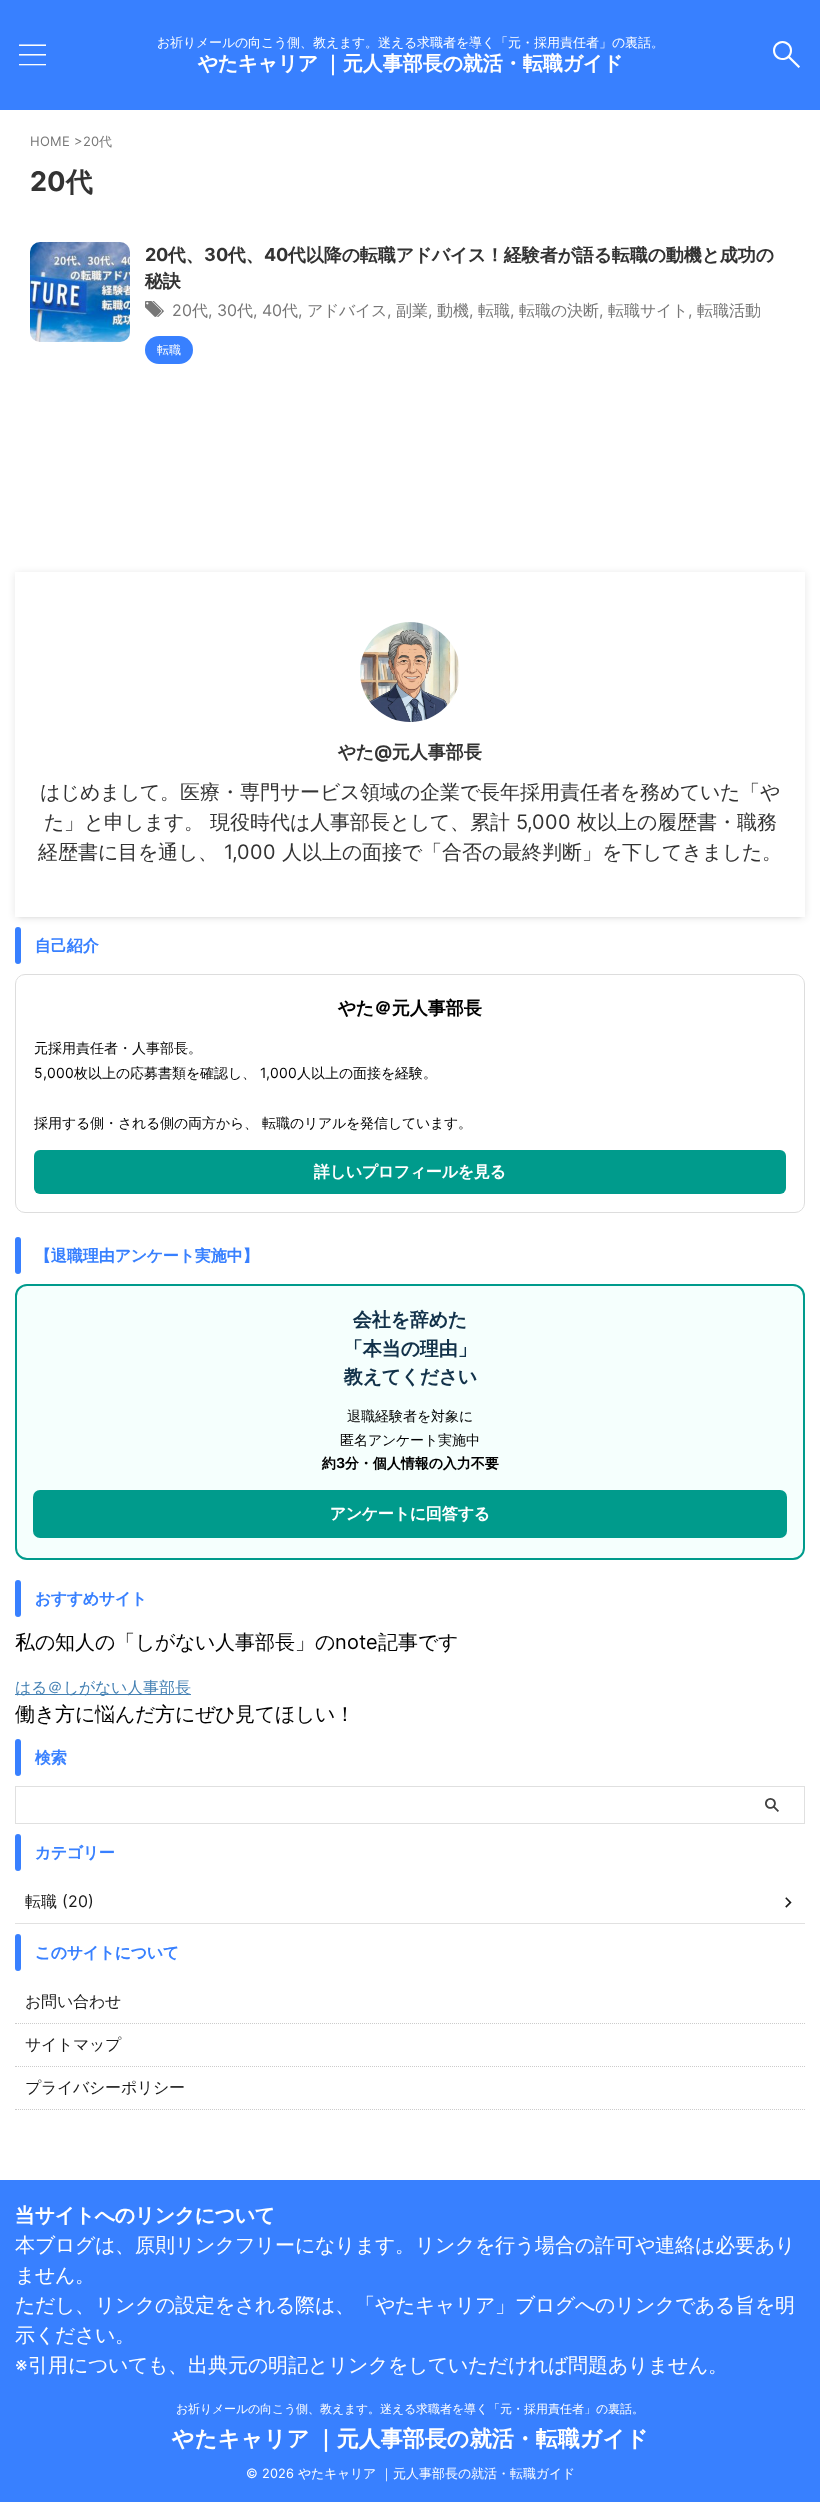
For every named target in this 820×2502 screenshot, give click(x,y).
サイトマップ (73, 2044)
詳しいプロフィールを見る (410, 1171)
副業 (412, 310)
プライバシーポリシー (105, 2087)
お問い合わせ (73, 2001)
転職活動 (729, 310)
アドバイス (347, 310)
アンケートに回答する (410, 1513)
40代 (280, 310)
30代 (235, 310)
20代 (190, 310)
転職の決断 (559, 310)
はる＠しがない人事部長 (103, 1687)
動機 (453, 310)
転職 (494, 310)
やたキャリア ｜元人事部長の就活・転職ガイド (410, 63)
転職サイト (648, 310)
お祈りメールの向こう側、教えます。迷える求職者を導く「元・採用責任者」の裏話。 (410, 2408)
